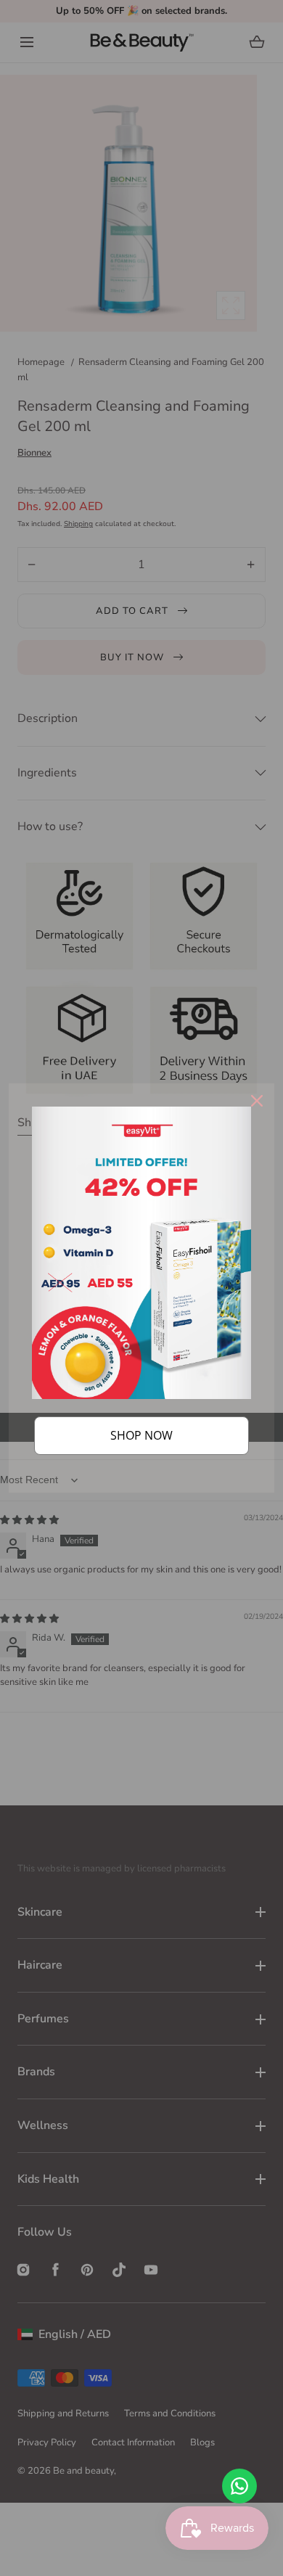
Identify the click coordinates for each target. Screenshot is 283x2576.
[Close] (257, 1101)
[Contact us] (239, 2486)
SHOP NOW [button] (141, 1435)
